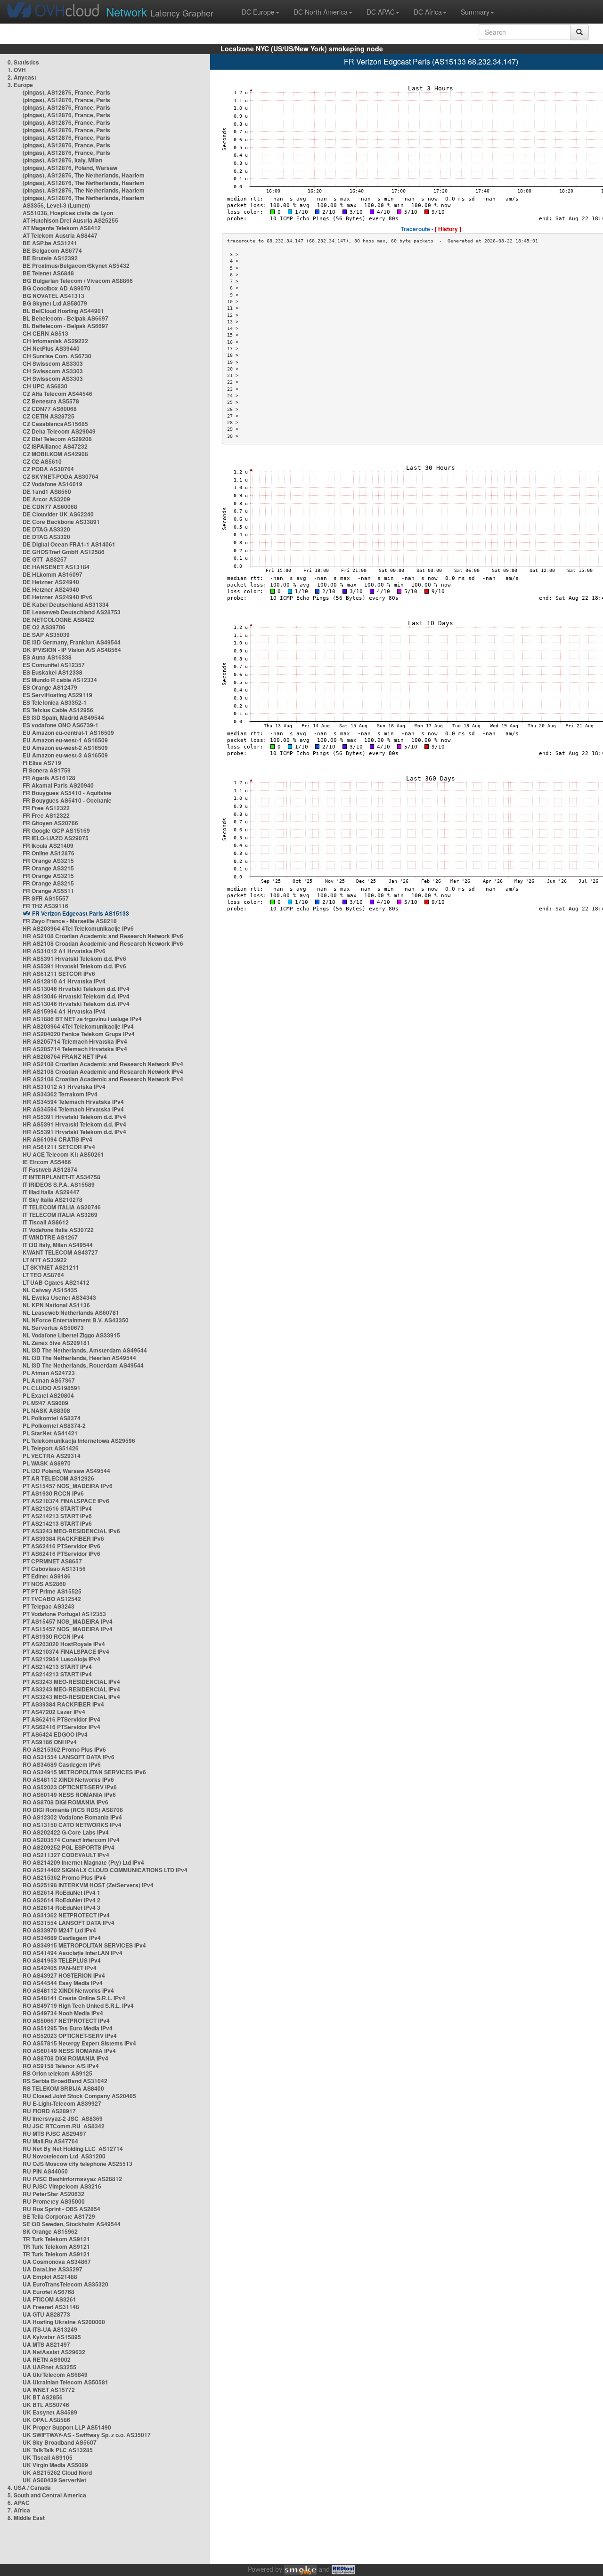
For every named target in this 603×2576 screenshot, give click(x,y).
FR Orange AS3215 (48, 861)
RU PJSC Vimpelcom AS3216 (62, 2186)
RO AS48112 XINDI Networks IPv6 (68, 1779)
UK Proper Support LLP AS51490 (67, 2427)
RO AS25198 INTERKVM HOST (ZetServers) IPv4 (88, 1885)
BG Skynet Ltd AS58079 (55, 303)
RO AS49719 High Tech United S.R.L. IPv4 (78, 2005)
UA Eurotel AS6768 (49, 2292)
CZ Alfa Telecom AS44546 (57, 394)
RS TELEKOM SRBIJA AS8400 (63, 2088)
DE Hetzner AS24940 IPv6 (57, 597)
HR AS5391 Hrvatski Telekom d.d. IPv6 (74, 958)
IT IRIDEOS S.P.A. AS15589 (59, 1184)
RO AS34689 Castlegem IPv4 (62, 1938)
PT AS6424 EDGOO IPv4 (55, 1734)
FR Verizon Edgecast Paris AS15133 (81, 913)
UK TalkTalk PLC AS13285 (58, 2450)
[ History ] (448, 229)
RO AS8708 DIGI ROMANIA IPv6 (65, 1802)
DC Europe (258, 12)
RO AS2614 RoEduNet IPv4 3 (61, 1908)
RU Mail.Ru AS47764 (50, 2141)
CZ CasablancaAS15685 (55, 424)
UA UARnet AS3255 (49, 2367)
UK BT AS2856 (43, 2397)
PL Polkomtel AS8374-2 (54, 1425)
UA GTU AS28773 (46, 2314)
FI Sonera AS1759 (47, 770)
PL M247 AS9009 (45, 1403)
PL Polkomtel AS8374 (52, 1418)
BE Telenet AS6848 (48, 273)
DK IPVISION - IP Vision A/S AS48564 (72, 650)
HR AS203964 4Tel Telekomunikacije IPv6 (78, 928)
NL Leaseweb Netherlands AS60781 (71, 1312)
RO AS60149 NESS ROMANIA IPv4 (69, 2051)
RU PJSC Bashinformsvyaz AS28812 (72, 2179)
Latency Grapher (160, 12)
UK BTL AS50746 (46, 2405)
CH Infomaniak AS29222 (55, 341)
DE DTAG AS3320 (46, 529)
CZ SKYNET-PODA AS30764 (61, 476)
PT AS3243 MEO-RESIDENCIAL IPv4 (71, 1682)
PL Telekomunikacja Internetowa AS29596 (79, 1441)
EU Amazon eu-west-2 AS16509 (65, 748)
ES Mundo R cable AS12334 (60, 680)
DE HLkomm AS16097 (53, 574)
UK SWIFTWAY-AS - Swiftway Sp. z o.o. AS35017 (87, 2435)
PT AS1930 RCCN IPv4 (53, 1636)
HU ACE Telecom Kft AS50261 (63, 1154)
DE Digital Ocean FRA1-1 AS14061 (69, 544)
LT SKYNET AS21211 (51, 1267)
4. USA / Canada (29, 2487)
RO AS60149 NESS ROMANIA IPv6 (69, 1795)
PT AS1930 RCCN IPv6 (53, 1493)
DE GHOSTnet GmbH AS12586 (64, 552)
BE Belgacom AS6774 (52, 250)
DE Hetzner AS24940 (51, 582)
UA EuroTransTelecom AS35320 (65, 2284)
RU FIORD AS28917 (49, 2111)
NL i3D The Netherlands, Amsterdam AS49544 (85, 1350)
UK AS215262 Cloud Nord (57, 2472)
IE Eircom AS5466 (47, 1162)
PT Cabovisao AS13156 (54, 1569)
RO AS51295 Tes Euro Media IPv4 (68, 2028)
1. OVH (17, 70)
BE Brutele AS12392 (50, 258)
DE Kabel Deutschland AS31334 (66, 604)
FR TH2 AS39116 (45, 906)
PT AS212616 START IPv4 (57, 1508)
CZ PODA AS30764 (48, 469)
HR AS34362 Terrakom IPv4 (60, 1094)
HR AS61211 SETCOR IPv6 (59, 974)
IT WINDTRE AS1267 (50, 1237)
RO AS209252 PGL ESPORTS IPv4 (69, 1847)
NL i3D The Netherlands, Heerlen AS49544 (79, 1358)
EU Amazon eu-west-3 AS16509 (65, 755)
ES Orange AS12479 (50, 687)
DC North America (321, 12)
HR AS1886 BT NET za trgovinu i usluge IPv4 (82, 1019)
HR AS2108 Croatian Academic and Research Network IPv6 (103, 936)
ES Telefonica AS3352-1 (55, 702)
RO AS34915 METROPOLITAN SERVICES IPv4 (84, 1945)
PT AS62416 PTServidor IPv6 (61, 1546)
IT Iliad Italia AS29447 (51, 1192)
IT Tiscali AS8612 (46, 1222)
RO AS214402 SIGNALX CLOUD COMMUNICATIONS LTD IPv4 (105, 1870)
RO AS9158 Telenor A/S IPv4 (61, 2066)
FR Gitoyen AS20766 (50, 823)
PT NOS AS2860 (44, 1584)
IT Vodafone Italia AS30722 (58, 1230)
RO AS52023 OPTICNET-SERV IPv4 (70, 2036)
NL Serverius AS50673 (53, 1328)
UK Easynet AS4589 (50, 2412)
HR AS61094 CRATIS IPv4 (57, 1139)
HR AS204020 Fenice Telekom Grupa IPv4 (79, 1034)
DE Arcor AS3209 (46, 499)
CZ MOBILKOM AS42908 (55, 454)
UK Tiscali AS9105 (48, 2457)
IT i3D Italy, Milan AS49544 (58, 1245)
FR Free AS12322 (46, 808)
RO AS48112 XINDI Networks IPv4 (68, 1990)
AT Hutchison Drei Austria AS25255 (70, 220)
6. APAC (19, 2503)
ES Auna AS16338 (47, 657)
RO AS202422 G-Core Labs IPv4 (66, 1832)
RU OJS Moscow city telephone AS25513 (77, 2164)
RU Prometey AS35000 (54, 2201)
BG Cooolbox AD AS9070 (57, 288)
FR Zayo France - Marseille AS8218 (70, 921)
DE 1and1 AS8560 (47, 491)
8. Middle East (26, 2518)
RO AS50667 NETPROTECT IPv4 (66, 2021)
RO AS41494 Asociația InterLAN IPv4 (73, 1953)
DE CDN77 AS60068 (50, 507)
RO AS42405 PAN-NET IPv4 (60, 1968)
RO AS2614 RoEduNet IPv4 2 (61, 1900)
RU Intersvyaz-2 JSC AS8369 (63, 2118)
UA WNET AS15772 (49, 2390)
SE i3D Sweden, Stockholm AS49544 (72, 2224)
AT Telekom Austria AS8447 (60, 235)
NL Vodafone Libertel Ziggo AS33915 (71, 1335)
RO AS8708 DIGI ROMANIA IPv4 (65, 2058)
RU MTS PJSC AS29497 (54, 2133)
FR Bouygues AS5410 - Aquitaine (67, 793)
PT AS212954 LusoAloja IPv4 (61, 1659)
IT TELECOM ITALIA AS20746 (62, 1207)
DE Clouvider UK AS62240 (58, 514)
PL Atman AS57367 (49, 1380)
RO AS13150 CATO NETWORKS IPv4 (72, 1825)
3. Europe (20, 85)
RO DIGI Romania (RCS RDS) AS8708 (73, 1810)
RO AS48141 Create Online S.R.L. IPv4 (74, 1998)
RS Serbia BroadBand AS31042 (65, 2081)
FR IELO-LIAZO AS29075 (56, 838)
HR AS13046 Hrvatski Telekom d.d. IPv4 (76, 989)
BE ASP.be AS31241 (50, 243)
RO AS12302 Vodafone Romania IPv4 (72, 1817)
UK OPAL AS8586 (46, 2420)
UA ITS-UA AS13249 (50, 2329)
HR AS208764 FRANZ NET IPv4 (65, 1056)
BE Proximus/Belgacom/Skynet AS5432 (76, 266)
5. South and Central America (47, 2495)
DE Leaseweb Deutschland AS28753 (72, 612)
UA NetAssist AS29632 (54, 2352)
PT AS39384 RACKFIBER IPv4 (63, 1704)
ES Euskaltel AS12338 (53, 672)
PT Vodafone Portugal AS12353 (64, 1614)
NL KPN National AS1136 (56, 1305)
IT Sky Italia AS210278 (53, 1199)
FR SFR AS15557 (46, 898)
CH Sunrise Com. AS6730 (57, 356)
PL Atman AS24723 (49, 1373)
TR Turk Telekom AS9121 (56, 2239)
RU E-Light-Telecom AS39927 (62, 2103)
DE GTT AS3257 (45, 559)
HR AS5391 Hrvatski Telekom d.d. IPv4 (74, 1117)
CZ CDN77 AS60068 (50, 409)
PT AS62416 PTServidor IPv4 (61, 1719)
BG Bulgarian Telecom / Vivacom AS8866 (78, 281)
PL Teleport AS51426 (51, 1448)
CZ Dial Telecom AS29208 (57, 439)
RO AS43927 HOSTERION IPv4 (64, 1975)
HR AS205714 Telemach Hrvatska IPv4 (75, 1041)
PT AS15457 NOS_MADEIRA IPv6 (68, 1486)
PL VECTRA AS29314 (52, 1456)
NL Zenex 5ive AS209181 (56, 1343)
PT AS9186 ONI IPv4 (50, 1742)
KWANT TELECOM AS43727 (60, 1252)
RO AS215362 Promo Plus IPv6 (64, 1749)
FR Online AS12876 (49, 853)
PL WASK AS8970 (47, 1463)
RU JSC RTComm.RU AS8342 (64, 2126)
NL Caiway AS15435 (50, 1290)
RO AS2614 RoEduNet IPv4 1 (61, 1892)
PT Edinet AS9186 (47, 1576)
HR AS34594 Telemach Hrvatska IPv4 (73, 1102)
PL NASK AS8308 (46, 1410)
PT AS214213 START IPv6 (57, 1516)
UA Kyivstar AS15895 (52, 2337)
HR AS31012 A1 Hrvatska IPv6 (64, 951)
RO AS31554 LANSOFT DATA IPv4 (69, 1923)
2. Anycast (22, 77)
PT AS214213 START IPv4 (57, 1666)
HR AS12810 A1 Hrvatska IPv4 (64, 981)
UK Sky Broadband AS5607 (60, 2442)
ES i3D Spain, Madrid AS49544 (63, 717)
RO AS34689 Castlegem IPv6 (62, 1764)
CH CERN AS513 (45, 333)
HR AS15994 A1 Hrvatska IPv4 (64, 1011)
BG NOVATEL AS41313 (53, 296)
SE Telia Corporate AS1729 (59, 2216)
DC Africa (428, 12)
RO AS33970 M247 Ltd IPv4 (59, 1930)
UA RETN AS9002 (47, 2359)
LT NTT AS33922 (45, 1260)
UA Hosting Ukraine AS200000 (64, 2322)
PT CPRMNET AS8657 (52, 1561)
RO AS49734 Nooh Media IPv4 (63, 2013)
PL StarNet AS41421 (50, 1433)
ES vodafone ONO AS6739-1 (61, 725)
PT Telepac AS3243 (49, 1606)
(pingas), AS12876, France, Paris (66, 92)
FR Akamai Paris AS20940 (58, 785)
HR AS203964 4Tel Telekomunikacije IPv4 (78, 1026)
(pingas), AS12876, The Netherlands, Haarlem (84, 175)
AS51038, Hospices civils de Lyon (68, 213)
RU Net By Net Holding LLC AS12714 (73, 2149)
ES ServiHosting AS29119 (57, 695)
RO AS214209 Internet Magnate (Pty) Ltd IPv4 (83, 1862)
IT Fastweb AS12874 (50, 1169)
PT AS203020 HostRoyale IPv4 (64, 1644)
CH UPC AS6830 (45, 386)
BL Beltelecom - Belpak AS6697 (65, 318)
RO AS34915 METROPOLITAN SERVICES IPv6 (84, 1772)
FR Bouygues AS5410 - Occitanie (67, 800)
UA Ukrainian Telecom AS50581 (65, 2382)
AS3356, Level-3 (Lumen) (56, 205)
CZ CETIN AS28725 (49, 416)
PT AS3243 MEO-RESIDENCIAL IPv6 (71, 1531)
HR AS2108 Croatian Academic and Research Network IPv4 (103, 1064)
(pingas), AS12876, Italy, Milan (62, 160)
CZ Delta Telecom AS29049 (59, 431)
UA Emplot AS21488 (50, 2277)
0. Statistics (23, 62)
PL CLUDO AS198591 (52, 1388)
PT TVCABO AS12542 (52, 1599)
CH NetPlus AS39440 (51, 348)
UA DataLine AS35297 (53, 2269)
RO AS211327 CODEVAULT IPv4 (66, 1855)
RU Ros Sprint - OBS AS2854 (61, 2209)
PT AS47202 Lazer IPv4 (54, 1712)
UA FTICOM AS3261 (49, 2299)
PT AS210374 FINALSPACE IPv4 (66, 1651)
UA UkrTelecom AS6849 (55, 2375)
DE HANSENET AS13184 (56, 567)
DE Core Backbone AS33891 (61, 522)
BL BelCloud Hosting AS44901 (63, 311)
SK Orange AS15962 (50, 2231)
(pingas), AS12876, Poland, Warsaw (70, 168)
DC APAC (381, 12)
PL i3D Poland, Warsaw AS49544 (66, 1471)
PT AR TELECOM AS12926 (58, 1478)
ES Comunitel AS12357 (54, 665)
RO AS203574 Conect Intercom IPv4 (71, 1840)
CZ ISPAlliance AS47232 (55, 446)
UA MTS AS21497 (46, 2344)
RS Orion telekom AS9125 (57, 2073)
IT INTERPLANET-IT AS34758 (61, 1177)
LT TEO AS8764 (43, 1275)
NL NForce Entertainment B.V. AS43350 (76, 1320)
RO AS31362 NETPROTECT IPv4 (66, 1915)
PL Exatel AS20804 (48, 1395)
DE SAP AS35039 (46, 635)
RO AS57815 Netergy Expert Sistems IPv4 (79, 2043)
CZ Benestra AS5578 (51, 401)
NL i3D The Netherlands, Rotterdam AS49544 (83, 1365)
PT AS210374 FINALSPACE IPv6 (66, 1501)
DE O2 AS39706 (44, 627)
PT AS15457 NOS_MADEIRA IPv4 (68, 1621)
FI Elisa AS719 (42, 763)
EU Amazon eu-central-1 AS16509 (68, 733)
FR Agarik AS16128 (49, 778)
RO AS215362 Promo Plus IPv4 (64, 1877)
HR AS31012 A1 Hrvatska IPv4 (64, 1087)
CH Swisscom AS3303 (53, 363)
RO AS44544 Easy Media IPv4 (63, 1983)
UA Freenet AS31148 (51, 2307)
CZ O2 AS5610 (42, 461)
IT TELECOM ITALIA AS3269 (60, 1215)
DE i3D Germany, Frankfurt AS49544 (72, 642)
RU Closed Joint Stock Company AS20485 (79, 2096)
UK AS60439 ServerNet (54, 2480)
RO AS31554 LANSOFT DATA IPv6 (69, 1757)
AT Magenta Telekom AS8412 (62, 228)
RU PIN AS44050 (45, 2171)
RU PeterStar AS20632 (53, 2194)
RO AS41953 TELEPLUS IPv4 (62, 1960)
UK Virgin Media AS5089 (55, 2465)
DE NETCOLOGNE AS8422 (58, 620)
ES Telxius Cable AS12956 (58, 710)
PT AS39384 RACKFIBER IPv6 (63, 1538)
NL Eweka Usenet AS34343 (59, 1297)
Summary (475, 12)
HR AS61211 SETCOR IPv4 (59, 1147)
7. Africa (19, 2510)
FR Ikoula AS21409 (48, 845)
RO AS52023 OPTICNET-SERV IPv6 (70, 1787)
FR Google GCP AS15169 (56, 830)
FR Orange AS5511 (48, 891)
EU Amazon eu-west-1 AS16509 (65, 740)
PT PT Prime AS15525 (52, 1591)
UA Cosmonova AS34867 (57, 2262)
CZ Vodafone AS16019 (53, 484)
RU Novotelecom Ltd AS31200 (64, 2156)
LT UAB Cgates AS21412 (56, 1282)
